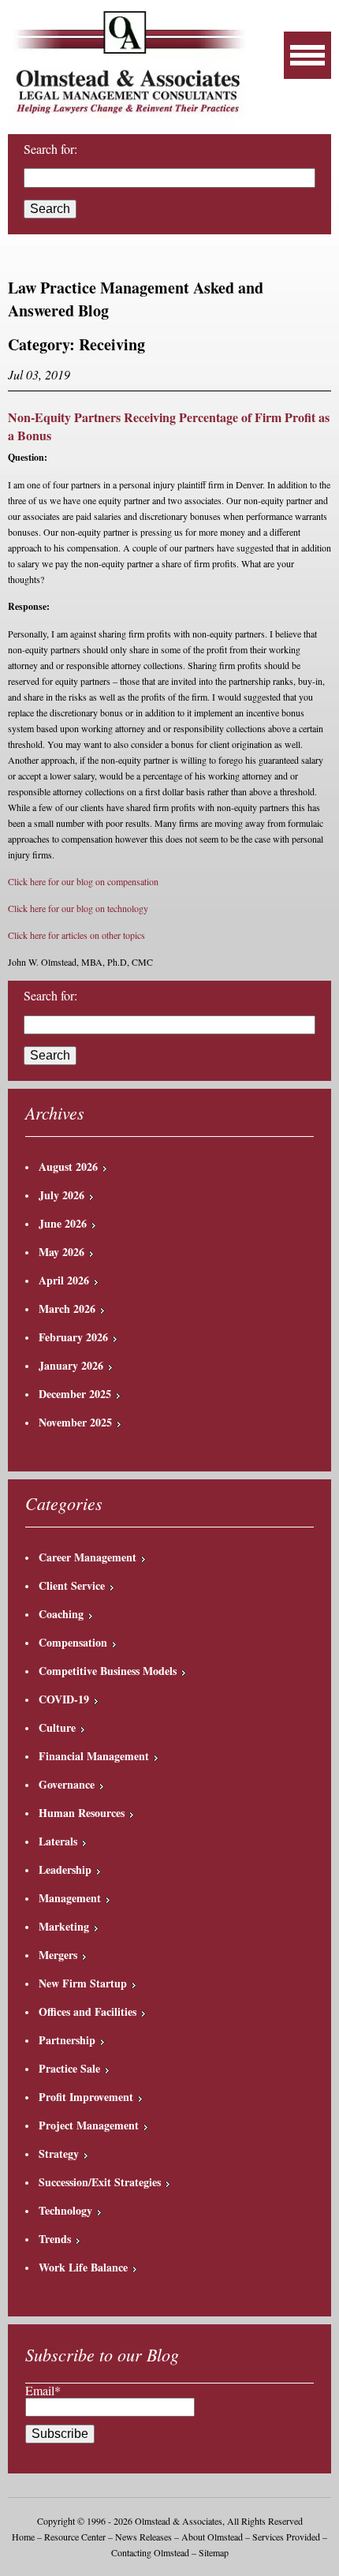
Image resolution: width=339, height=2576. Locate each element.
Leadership (65, 1869)
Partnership (67, 2040)
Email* (43, 2390)
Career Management (88, 1557)
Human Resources (82, 1813)
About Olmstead (212, 2537)
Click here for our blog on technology (78, 908)
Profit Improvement (86, 2097)
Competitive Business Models (108, 1671)
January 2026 (71, 1365)
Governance (67, 1784)
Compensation (73, 1642)
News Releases (143, 2537)
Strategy (59, 2154)
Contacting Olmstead (150, 2552)
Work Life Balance (83, 2267)
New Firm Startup (83, 1983)
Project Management (89, 2125)
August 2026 (68, 1166)
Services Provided (286, 2537)
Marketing (64, 1926)
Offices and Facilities (88, 2011)
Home (23, 2537)
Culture (57, 1727)
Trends (55, 2239)
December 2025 (75, 1394)
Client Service (72, 1585)
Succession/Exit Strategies (100, 2182)
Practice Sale (69, 2068)
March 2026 (67, 1309)
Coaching (61, 1614)
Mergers (58, 1955)
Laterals (58, 1841)
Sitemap (214, 2552)
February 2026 (73, 1337)
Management (70, 1898)
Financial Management (94, 1756)
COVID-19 (64, 1699)
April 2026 (64, 1280)
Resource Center (75, 2537)
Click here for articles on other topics (76, 935)
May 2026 (61, 1252)
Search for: (50, 149)
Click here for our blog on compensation (83, 881)
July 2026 (61, 1195)
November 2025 (75, 1422)
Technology (65, 2210)
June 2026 (63, 1223)
